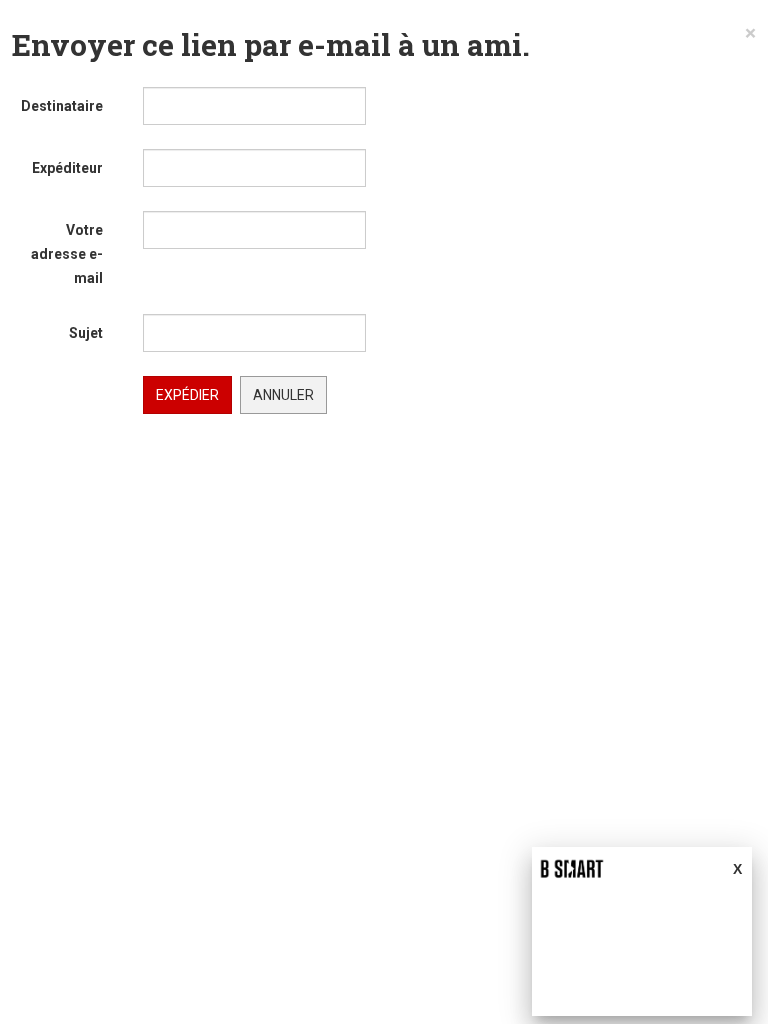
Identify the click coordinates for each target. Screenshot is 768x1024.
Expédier (187, 395)
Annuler (283, 395)
